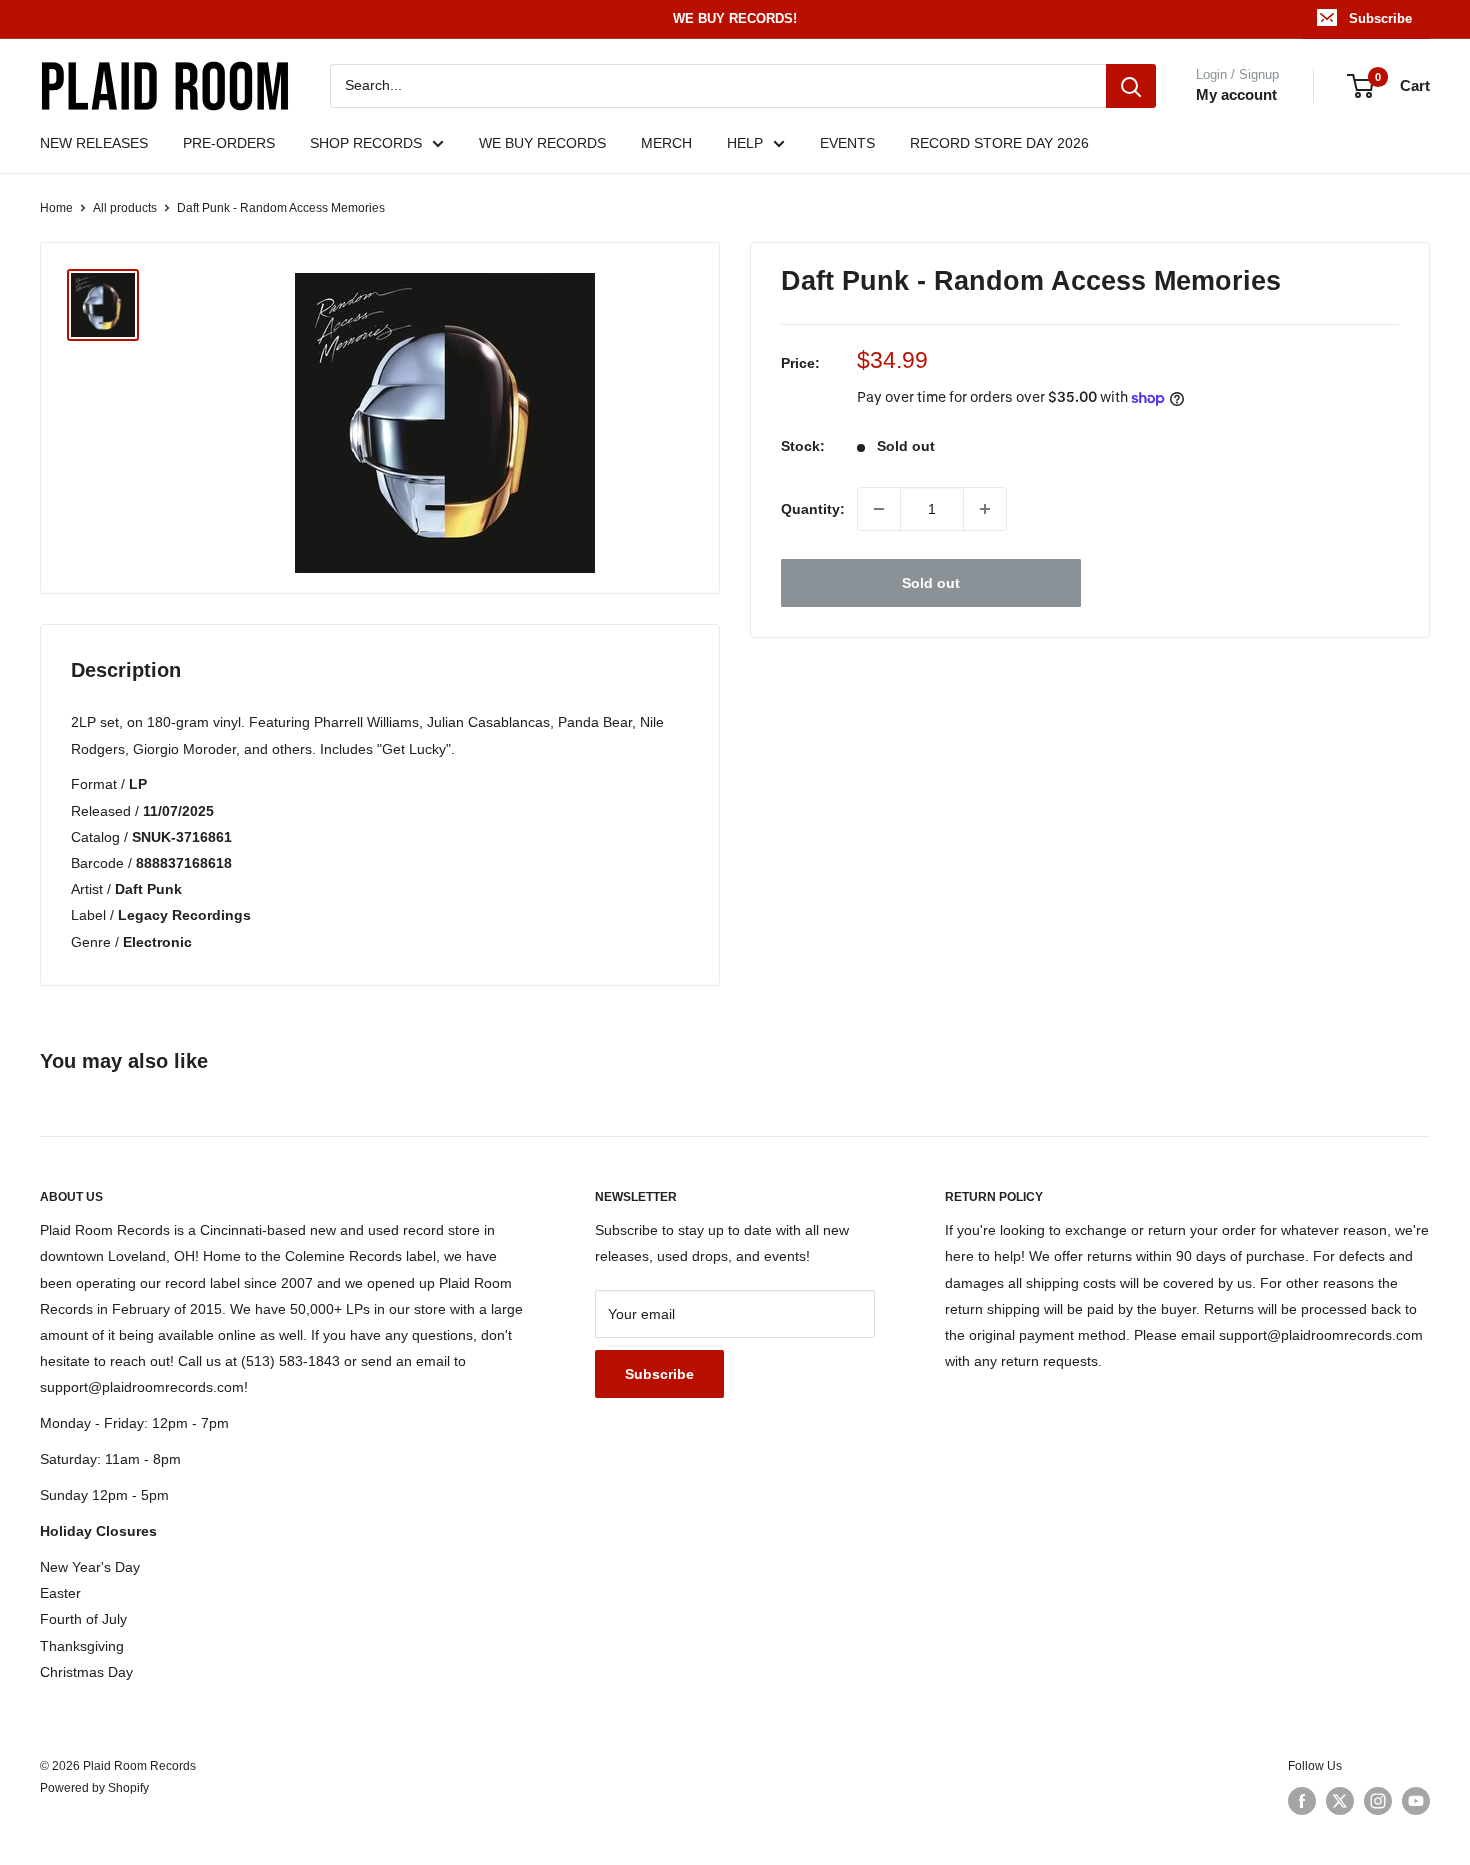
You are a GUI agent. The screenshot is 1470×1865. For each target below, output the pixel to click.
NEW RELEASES (94, 143)
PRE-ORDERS (229, 143)
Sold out (931, 583)
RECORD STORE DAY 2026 (999, 143)
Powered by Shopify (94, 1788)
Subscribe (1380, 18)
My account (1236, 94)
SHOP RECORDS (366, 143)
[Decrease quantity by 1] (879, 509)
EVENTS (847, 143)
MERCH (666, 143)
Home (56, 208)
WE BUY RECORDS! (735, 18)
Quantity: (813, 509)
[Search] (1131, 86)
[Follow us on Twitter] (1340, 1801)
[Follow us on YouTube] (1416, 1801)
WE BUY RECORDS (542, 143)
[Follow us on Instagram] (1378, 1801)
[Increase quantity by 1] (985, 509)
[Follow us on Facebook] (1302, 1801)
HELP (745, 143)
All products (125, 208)
